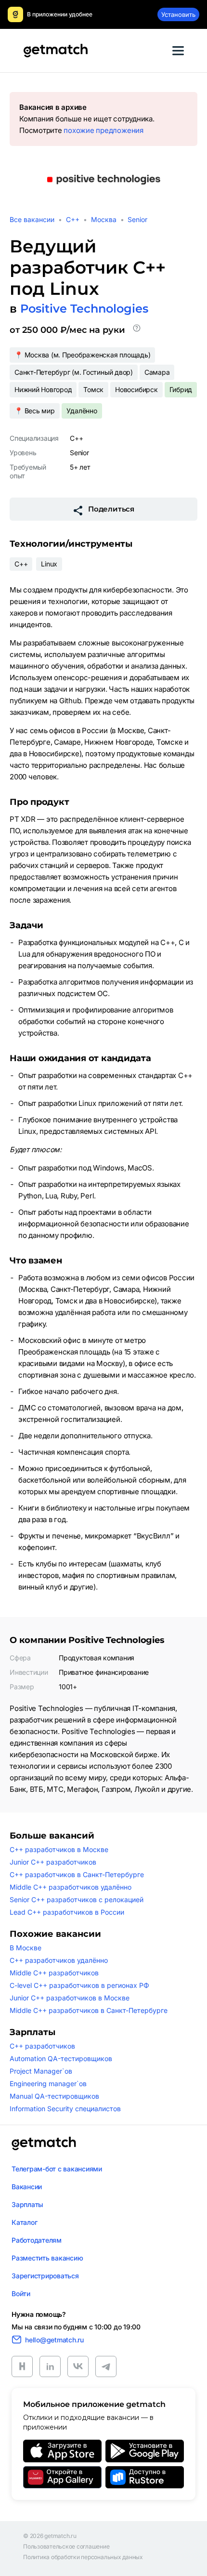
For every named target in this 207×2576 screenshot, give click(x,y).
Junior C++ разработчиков (53, 1862)
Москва (104, 219)
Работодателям (37, 2240)
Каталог (24, 2222)
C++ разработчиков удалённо (59, 1960)
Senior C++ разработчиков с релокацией (77, 1899)
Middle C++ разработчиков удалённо (71, 1887)
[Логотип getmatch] (44, 2143)
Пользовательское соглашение (66, 2547)
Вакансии (27, 2187)
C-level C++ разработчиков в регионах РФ (79, 1985)
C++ (73, 219)
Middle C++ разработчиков (54, 1973)
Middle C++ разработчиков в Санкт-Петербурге (89, 2010)
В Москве (26, 1948)
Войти (21, 2293)
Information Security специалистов (65, 2109)
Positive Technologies (84, 309)
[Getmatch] (55, 51)
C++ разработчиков (42, 2046)
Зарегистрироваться (45, 2276)
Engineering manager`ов (48, 2083)
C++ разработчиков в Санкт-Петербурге (77, 1874)
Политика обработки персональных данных (83, 2557)
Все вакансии (32, 219)
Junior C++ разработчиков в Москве (70, 1998)
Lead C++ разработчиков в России (67, 1912)
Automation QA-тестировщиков (61, 2058)
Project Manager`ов (41, 2071)
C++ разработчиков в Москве (59, 1849)
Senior (137, 219)
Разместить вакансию (47, 2258)
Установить (178, 14)
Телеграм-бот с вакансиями (57, 2169)
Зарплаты (27, 2204)
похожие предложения (103, 130)
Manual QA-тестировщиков (54, 2096)
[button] (137, 330)
